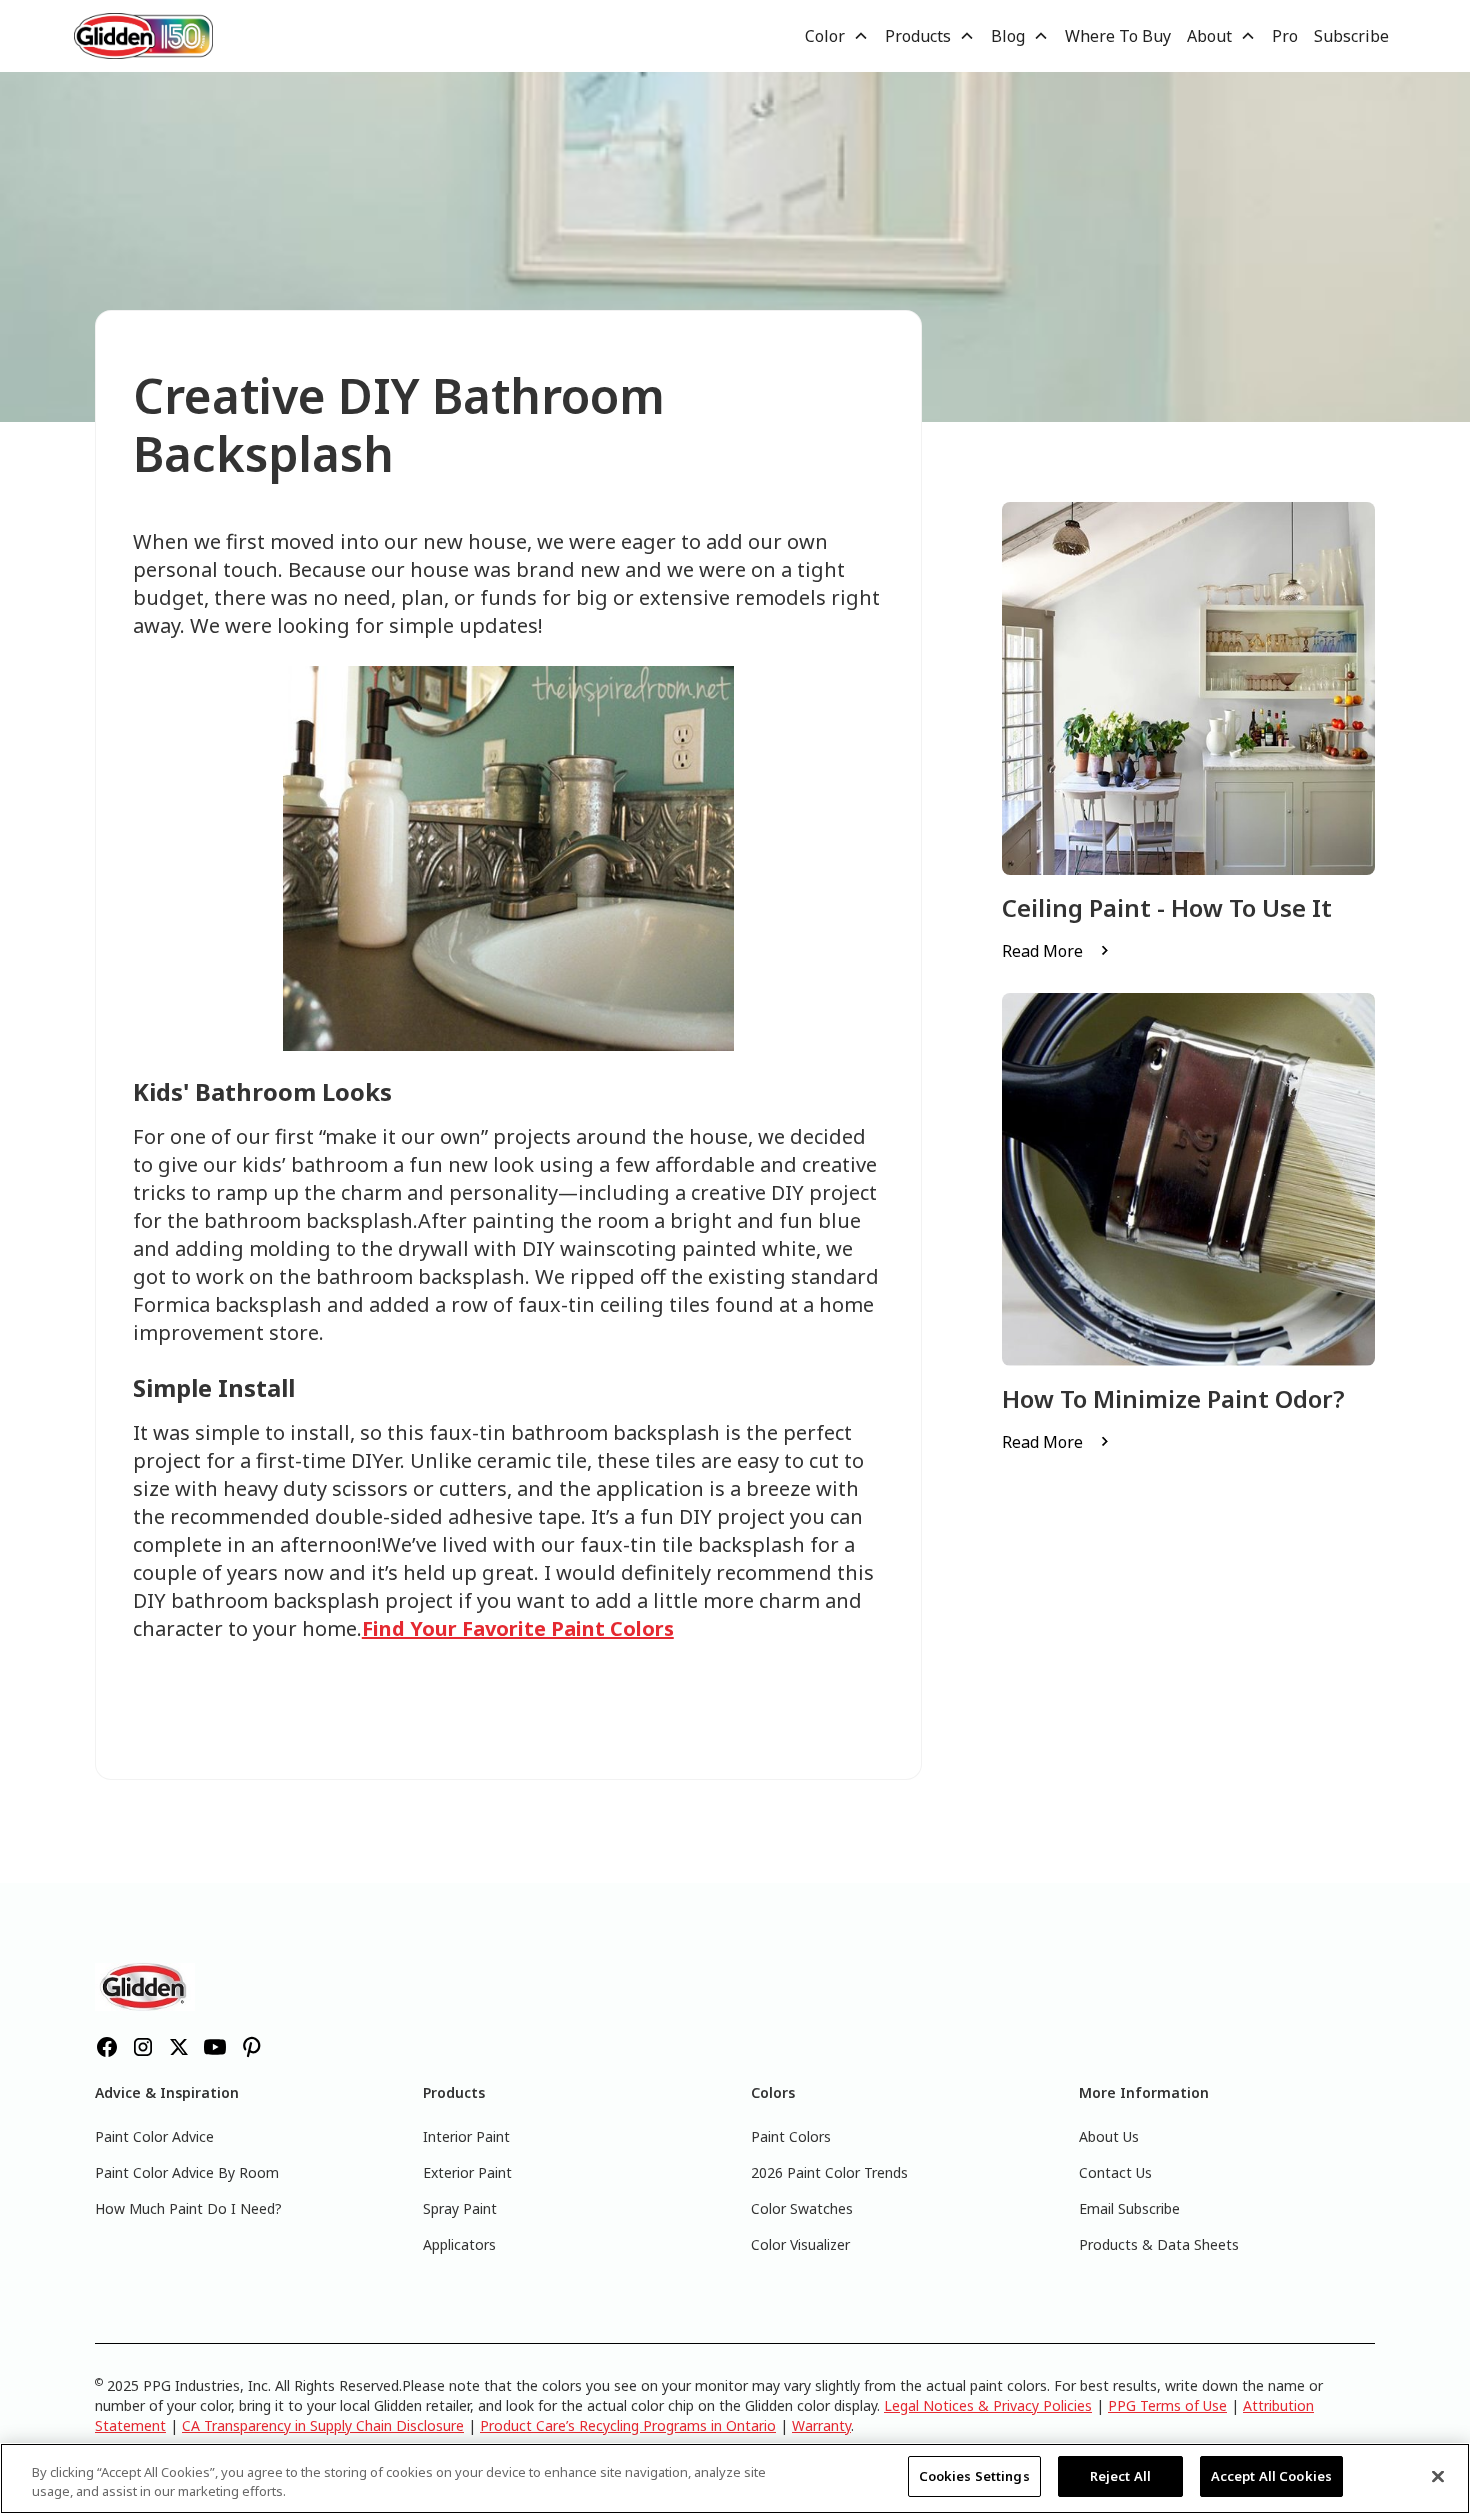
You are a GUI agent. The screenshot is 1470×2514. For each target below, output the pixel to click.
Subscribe (1351, 36)
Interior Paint (466, 2136)
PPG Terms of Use (1167, 2405)
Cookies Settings (974, 2476)
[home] (144, 35)
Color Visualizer (800, 2244)
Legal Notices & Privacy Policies (988, 2405)
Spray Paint (460, 2208)
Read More (1042, 951)
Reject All (1120, 2476)
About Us (1109, 2136)
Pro (1285, 36)
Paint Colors (791, 2136)
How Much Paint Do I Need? (188, 2208)
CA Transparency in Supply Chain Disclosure (323, 2425)
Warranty (821, 2425)
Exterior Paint (467, 2172)
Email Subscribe (1129, 2208)
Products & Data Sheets (1159, 2244)
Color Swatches (802, 2208)
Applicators (459, 2244)
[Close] (1438, 2476)
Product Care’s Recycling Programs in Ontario (628, 2425)
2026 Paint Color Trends (829, 2172)
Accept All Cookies (1271, 2476)
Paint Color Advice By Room (187, 2172)
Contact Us (1115, 2172)
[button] (837, 36)
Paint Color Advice (154, 2136)
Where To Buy (1118, 36)
